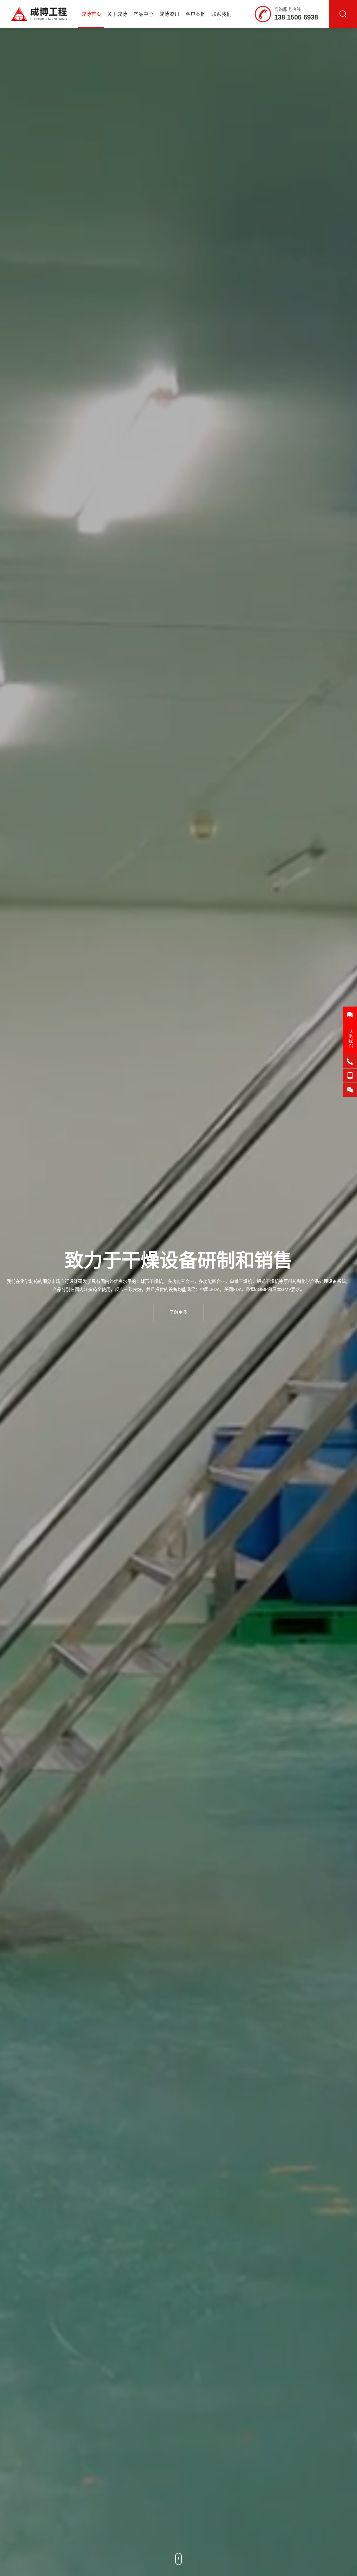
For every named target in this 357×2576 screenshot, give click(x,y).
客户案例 (196, 14)
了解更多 (178, 1312)
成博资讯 (169, 14)
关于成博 (117, 14)
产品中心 (143, 14)
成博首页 (91, 14)
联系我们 (221, 14)
